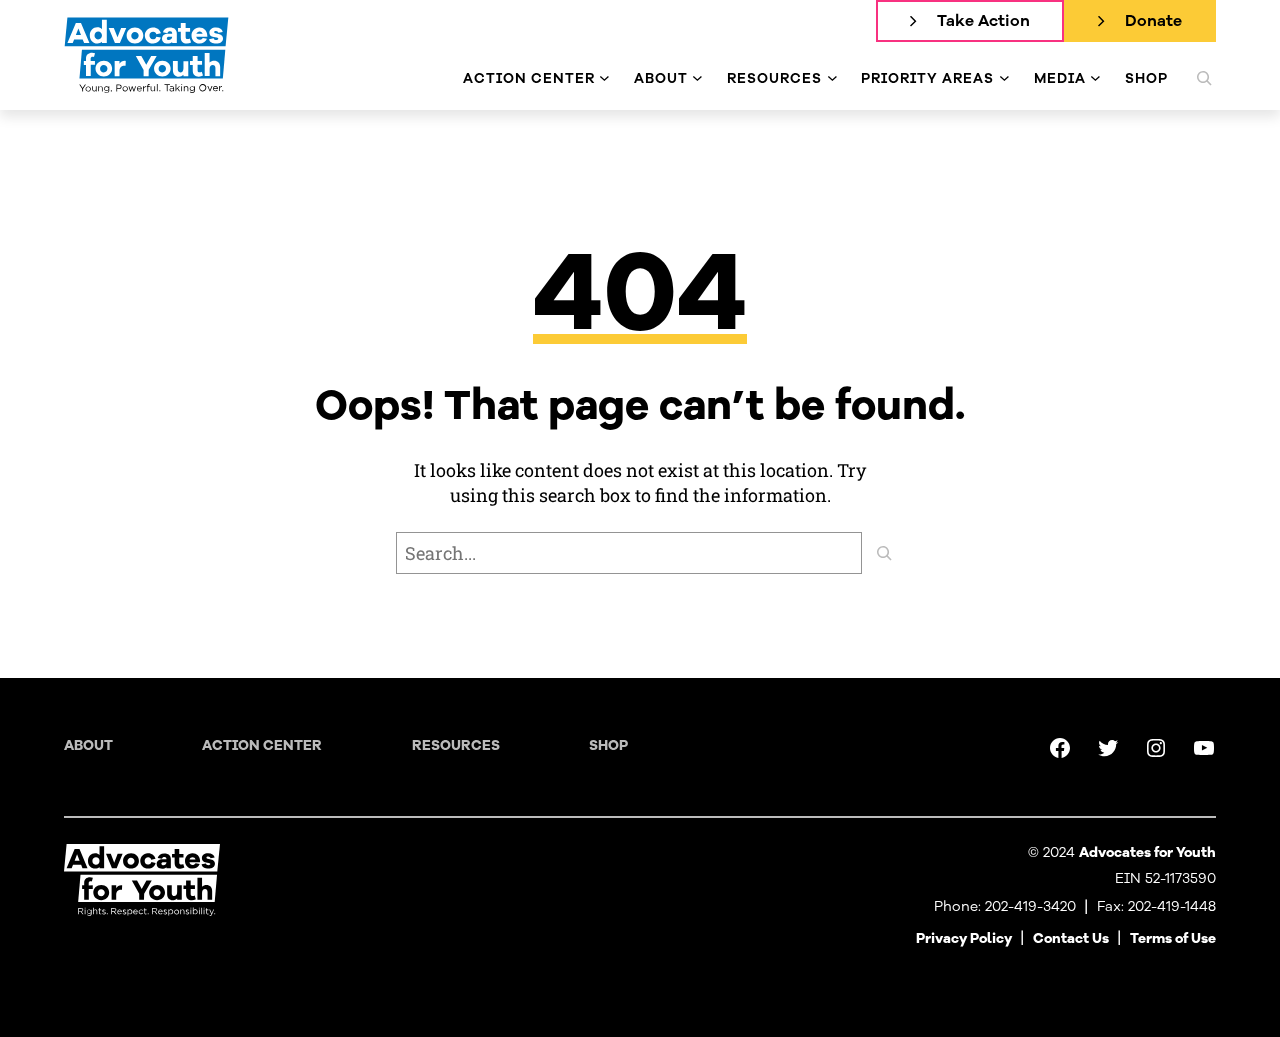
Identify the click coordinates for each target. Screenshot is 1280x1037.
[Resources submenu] (832, 78)
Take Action (983, 21)
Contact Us (1071, 938)
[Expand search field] (1204, 78)
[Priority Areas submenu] (1004, 78)
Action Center (262, 745)
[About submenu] (697, 78)
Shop (608, 745)
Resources (456, 745)
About (88, 745)
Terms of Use (1173, 938)
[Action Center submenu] (604, 78)
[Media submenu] (1095, 78)
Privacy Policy (964, 938)
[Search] (884, 553)
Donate (1153, 21)
